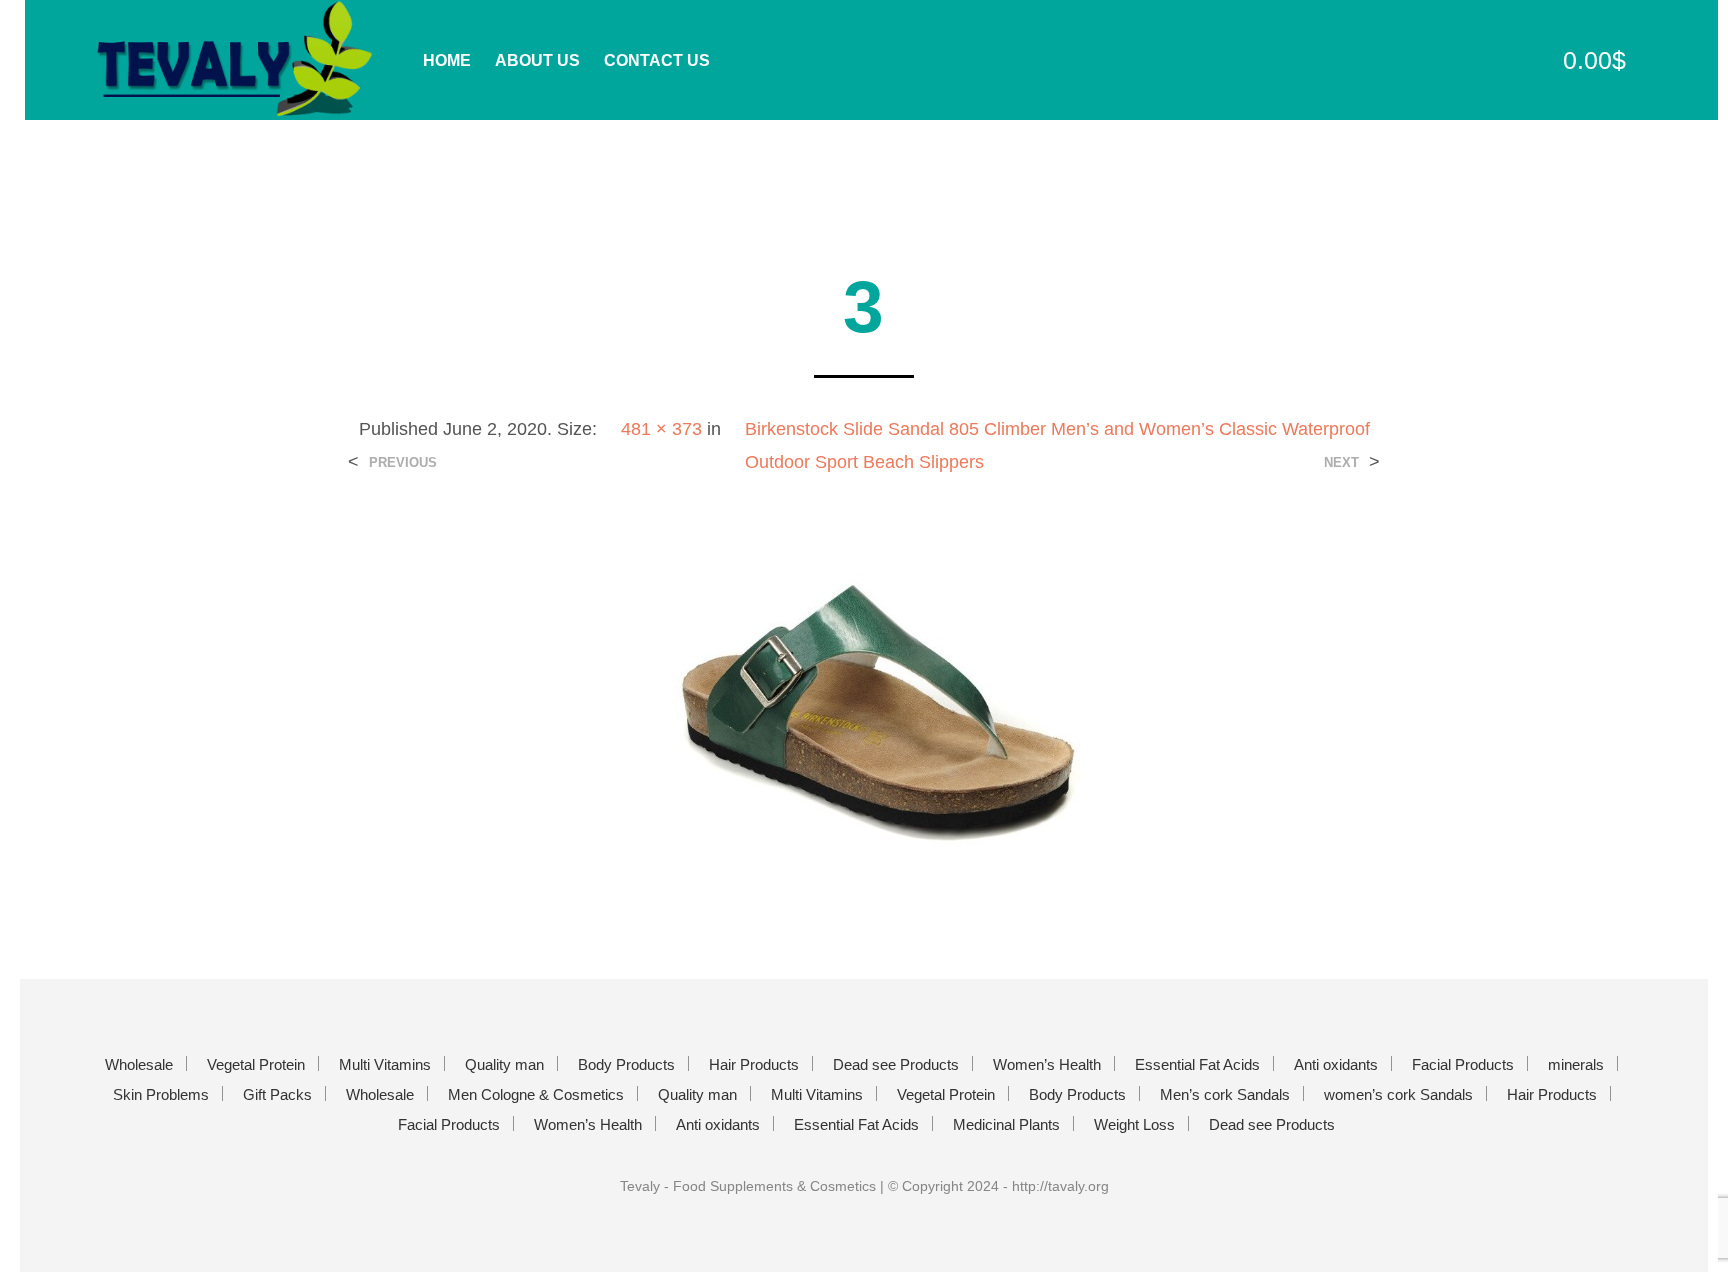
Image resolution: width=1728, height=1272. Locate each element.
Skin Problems (161, 1094)
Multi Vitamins (385, 1064)
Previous (403, 462)
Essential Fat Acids (1197, 1064)
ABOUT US (537, 60)
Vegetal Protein (256, 1064)
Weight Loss (1134, 1124)
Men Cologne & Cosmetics (536, 1094)
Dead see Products (896, 1064)
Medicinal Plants (1006, 1124)
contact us (657, 60)
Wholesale (139, 1064)
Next (1341, 462)
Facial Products (1463, 1064)
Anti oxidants (1336, 1064)
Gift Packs (277, 1094)
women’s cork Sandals (1398, 1094)
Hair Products (754, 1064)
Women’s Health (1047, 1064)
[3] (864, 711)
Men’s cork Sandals (1225, 1094)
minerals (1576, 1064)
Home (447, 60)
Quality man (504, 1064)
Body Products (626, 1064)
